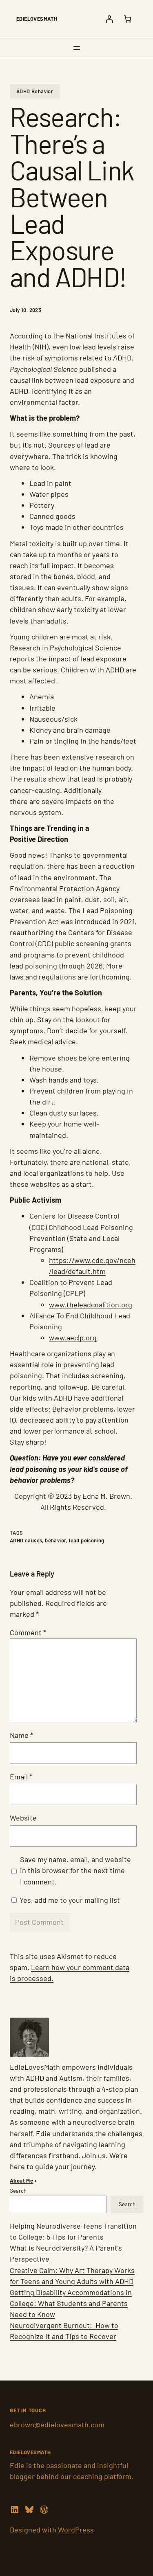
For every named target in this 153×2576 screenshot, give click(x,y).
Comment (28, 1632)
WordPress (76, 2530)
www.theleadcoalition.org (91, 1304)
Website (23, 1818)
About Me (21, 2181)
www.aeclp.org (73, 1337)
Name (21, 1735)
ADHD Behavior (35, 91)
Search (18, 2191)
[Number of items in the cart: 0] (127, 19)
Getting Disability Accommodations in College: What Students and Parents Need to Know (71, 2303)
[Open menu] (77, 48)
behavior (55, 1540)
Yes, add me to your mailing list (69, 1900)
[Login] (109, 19)
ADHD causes (26, 1540)
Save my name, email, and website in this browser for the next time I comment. (75, 1870)
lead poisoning (87, 1540)
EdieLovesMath (37, 19)
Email (21, 1777)
